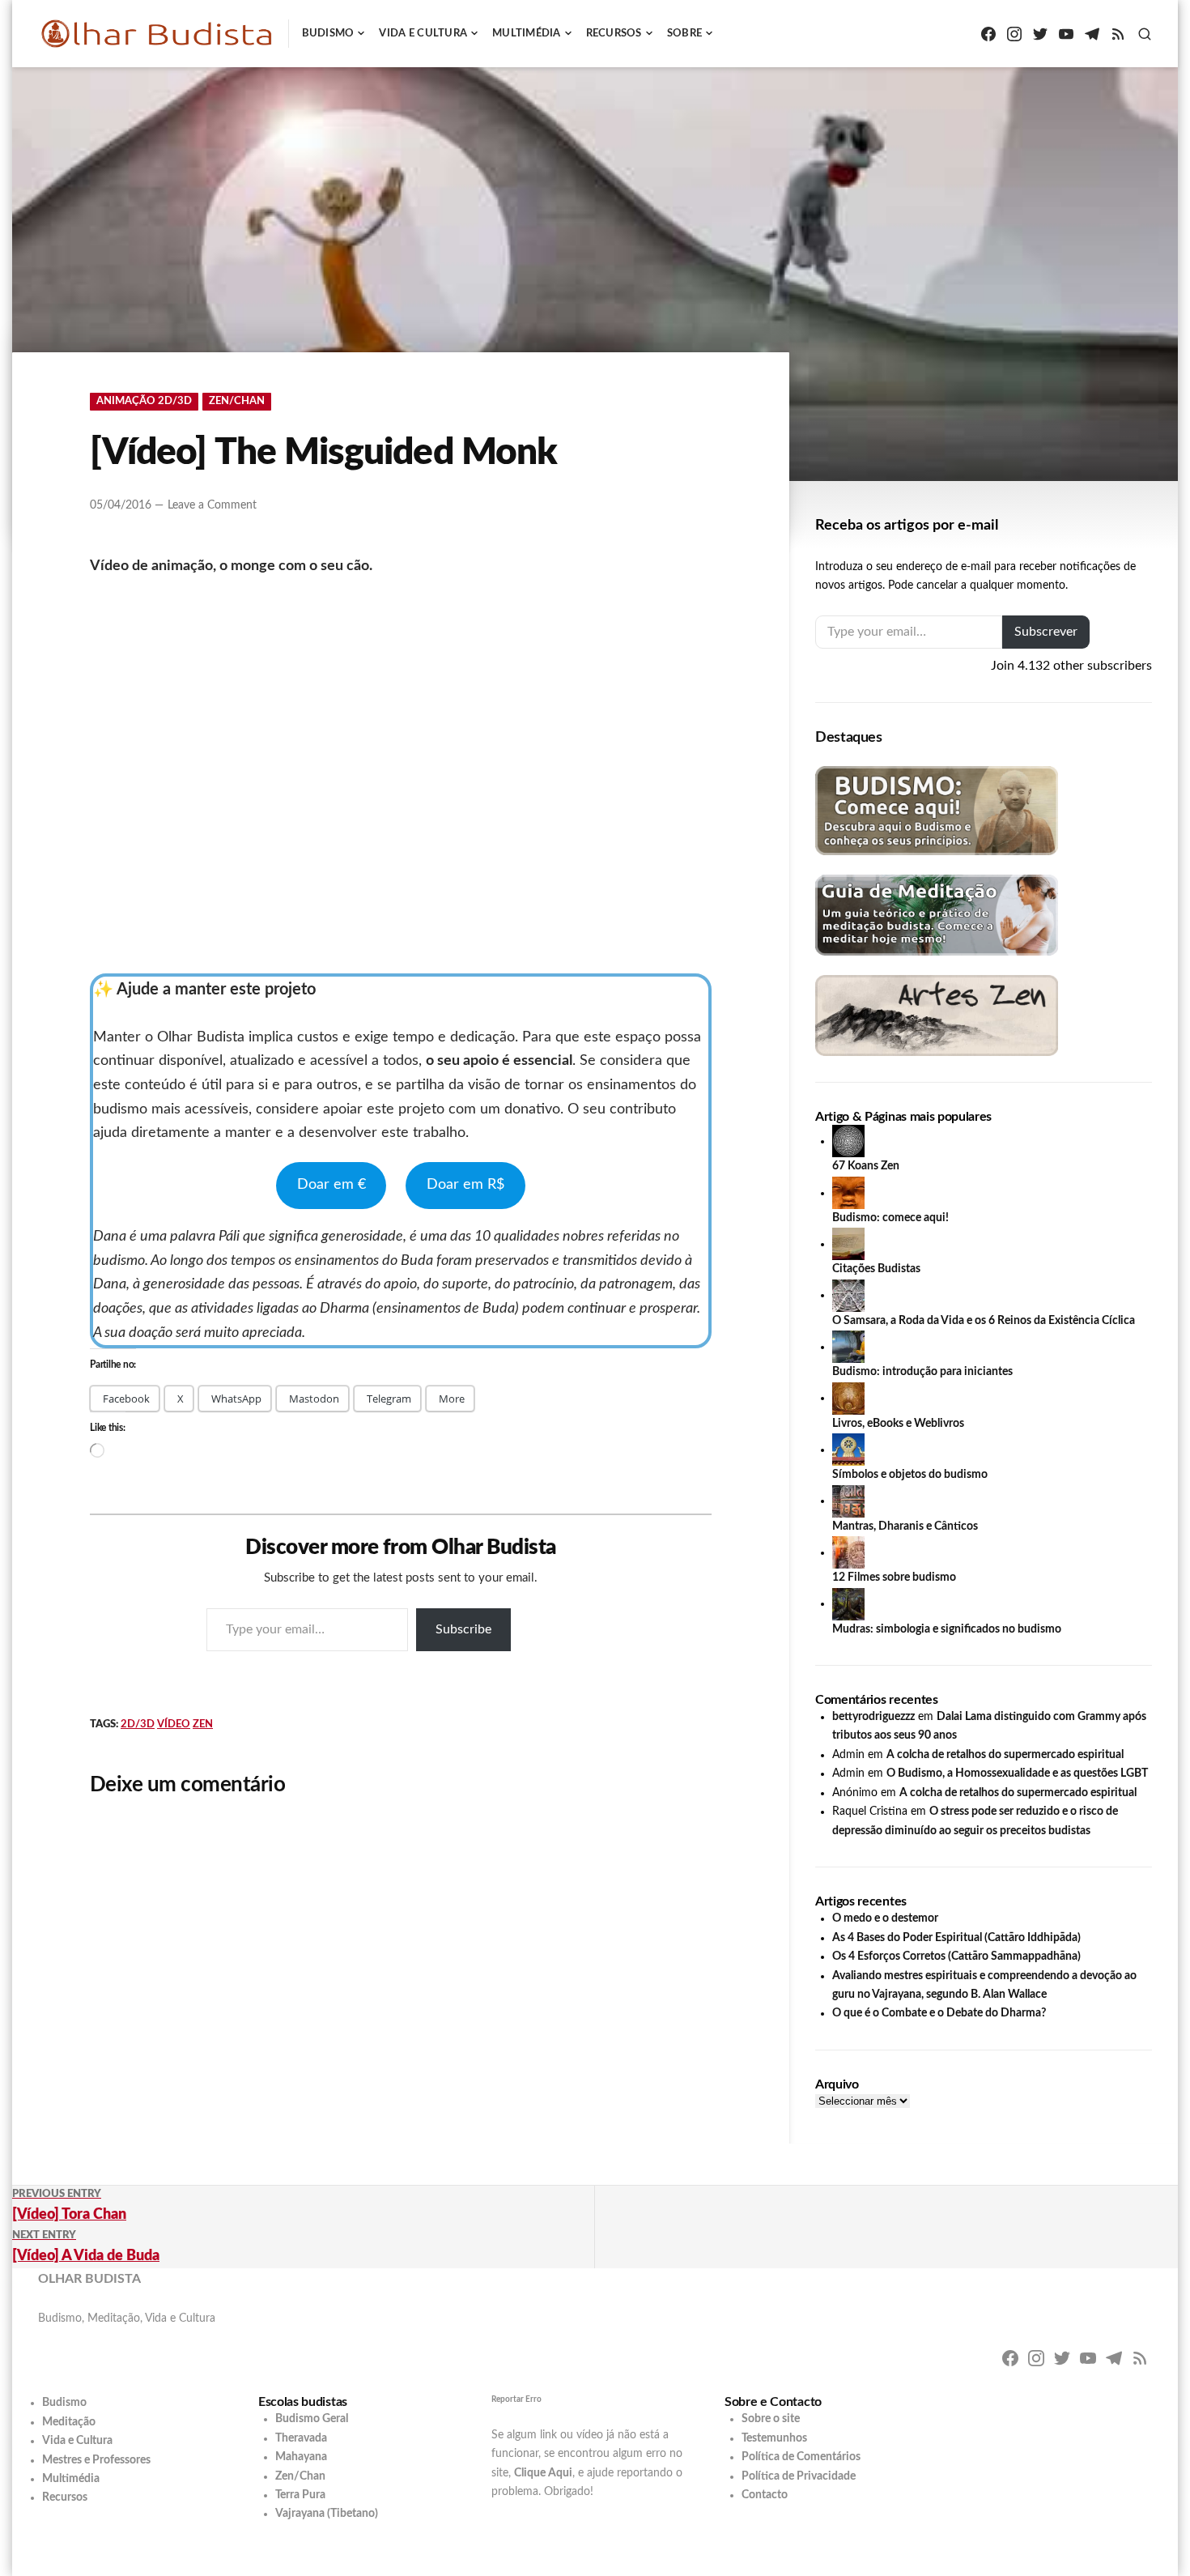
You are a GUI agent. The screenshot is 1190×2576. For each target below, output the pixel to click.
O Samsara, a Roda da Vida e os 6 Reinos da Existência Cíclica (984, 1321)
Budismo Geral (312, 2419)
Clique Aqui (543, 2473)
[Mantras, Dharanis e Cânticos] (848, 1501)
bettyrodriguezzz (873, 1717)
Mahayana (301, 2457)
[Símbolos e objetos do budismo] (848, 1450)
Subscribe (463, 1629)
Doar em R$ (465, 1185)
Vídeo (174, 1724)
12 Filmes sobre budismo (894, 1578)
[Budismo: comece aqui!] (848, 1193)
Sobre (684, 34)
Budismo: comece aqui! (890, 1218)
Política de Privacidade (799, 2476)
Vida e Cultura (423, 34)
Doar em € (331, 1185)
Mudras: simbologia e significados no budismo (947, 1629)
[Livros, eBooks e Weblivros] (848, 1398)
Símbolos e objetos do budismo (910, 1475)
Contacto (765, 2495)
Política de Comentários (801, 2457)
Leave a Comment (212, 505)
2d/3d (138, 1724)
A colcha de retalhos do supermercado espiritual (1005, 1755)
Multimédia (527, 34)
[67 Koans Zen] (848, 1141)
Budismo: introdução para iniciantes (922, 1372)
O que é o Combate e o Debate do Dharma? (939, 2013)
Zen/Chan (237, 401)
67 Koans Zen (866, 1166)
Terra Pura (300, 2495)
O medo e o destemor (885, 1918)
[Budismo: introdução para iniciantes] (848, 1347)
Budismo (328, 34)
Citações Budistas (876, 1269)
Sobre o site (771, 2419)
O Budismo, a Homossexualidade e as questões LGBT (1017, 1773)
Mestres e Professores (96, 2460)
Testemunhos (774, 2438)
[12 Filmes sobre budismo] (848, 1552)
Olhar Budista (89, 2279)
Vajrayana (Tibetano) (327, 2514)
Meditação (69, 2422)
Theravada (301, 2438)
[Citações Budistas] (848, 1244)
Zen (203, 1724)
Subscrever (1046, 632)
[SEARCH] (1145, 34)
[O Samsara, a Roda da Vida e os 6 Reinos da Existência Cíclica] (848, 1295)
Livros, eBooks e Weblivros (898, 1424)
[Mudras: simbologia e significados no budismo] (848, 1603)
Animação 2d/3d (144, 401)
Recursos (614, 34)
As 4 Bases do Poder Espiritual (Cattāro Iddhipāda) (956, 1938)
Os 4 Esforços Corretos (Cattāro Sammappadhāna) (956, 1956)
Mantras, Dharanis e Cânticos (905, 1526)
